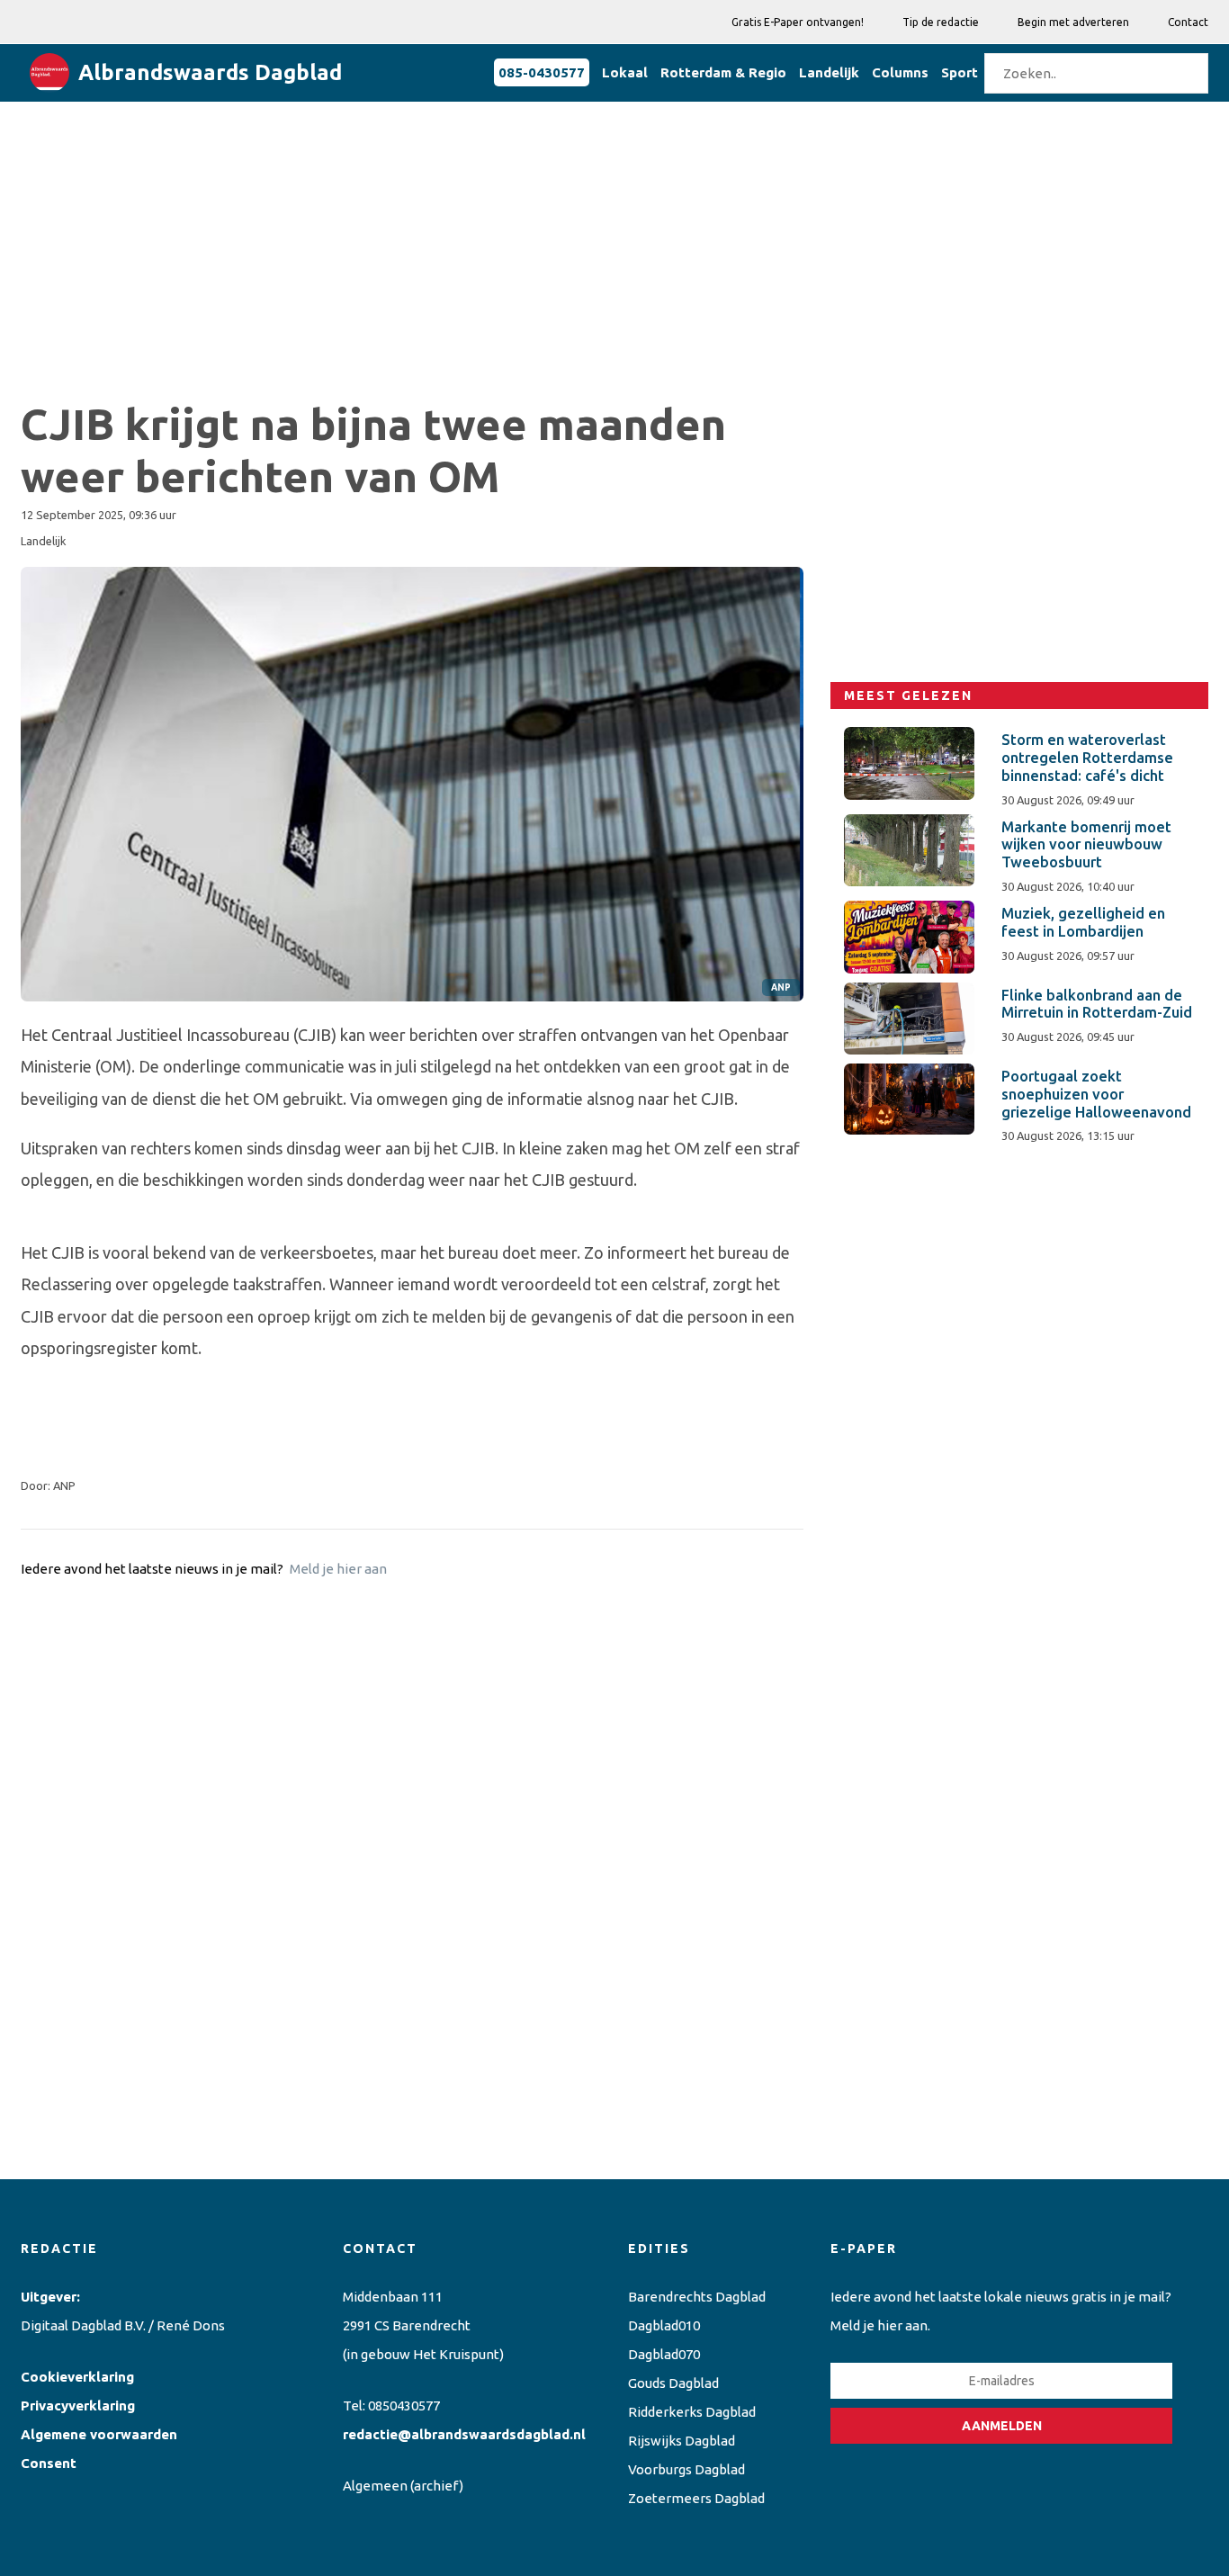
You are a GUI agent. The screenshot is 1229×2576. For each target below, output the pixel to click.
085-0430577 (542, 72)
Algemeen (375, 2486)
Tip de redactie (941, 22)
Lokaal (625, 72)
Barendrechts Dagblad (697, 2297)
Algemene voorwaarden (99, 2434)
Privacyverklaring (78, 2405)
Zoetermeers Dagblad (696, 2498)
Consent (49, 2463)
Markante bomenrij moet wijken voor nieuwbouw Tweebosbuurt (1086, 845)
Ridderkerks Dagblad (692, 2412)
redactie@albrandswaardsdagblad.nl (464, 2434)
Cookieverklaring (77, 2377)
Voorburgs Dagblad (686, 2469)
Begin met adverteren (1073, 22)
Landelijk (829, 72)
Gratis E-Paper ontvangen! (798, 22)
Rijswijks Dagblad (682, 2441)
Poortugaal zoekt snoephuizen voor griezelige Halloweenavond (1096, 1094)
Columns (900, 72)
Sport (960, 72)
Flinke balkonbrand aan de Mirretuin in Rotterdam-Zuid (1097, 1004)
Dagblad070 (664, 2354)
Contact (1188, 22)
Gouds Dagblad (673, 2383)
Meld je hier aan (338, 1569)
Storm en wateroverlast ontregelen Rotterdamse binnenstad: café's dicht (1087, 758)
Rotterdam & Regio (723, 72)
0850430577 (404, 2405)
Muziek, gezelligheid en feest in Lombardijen (1083, 922)
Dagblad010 (664, 2325)
